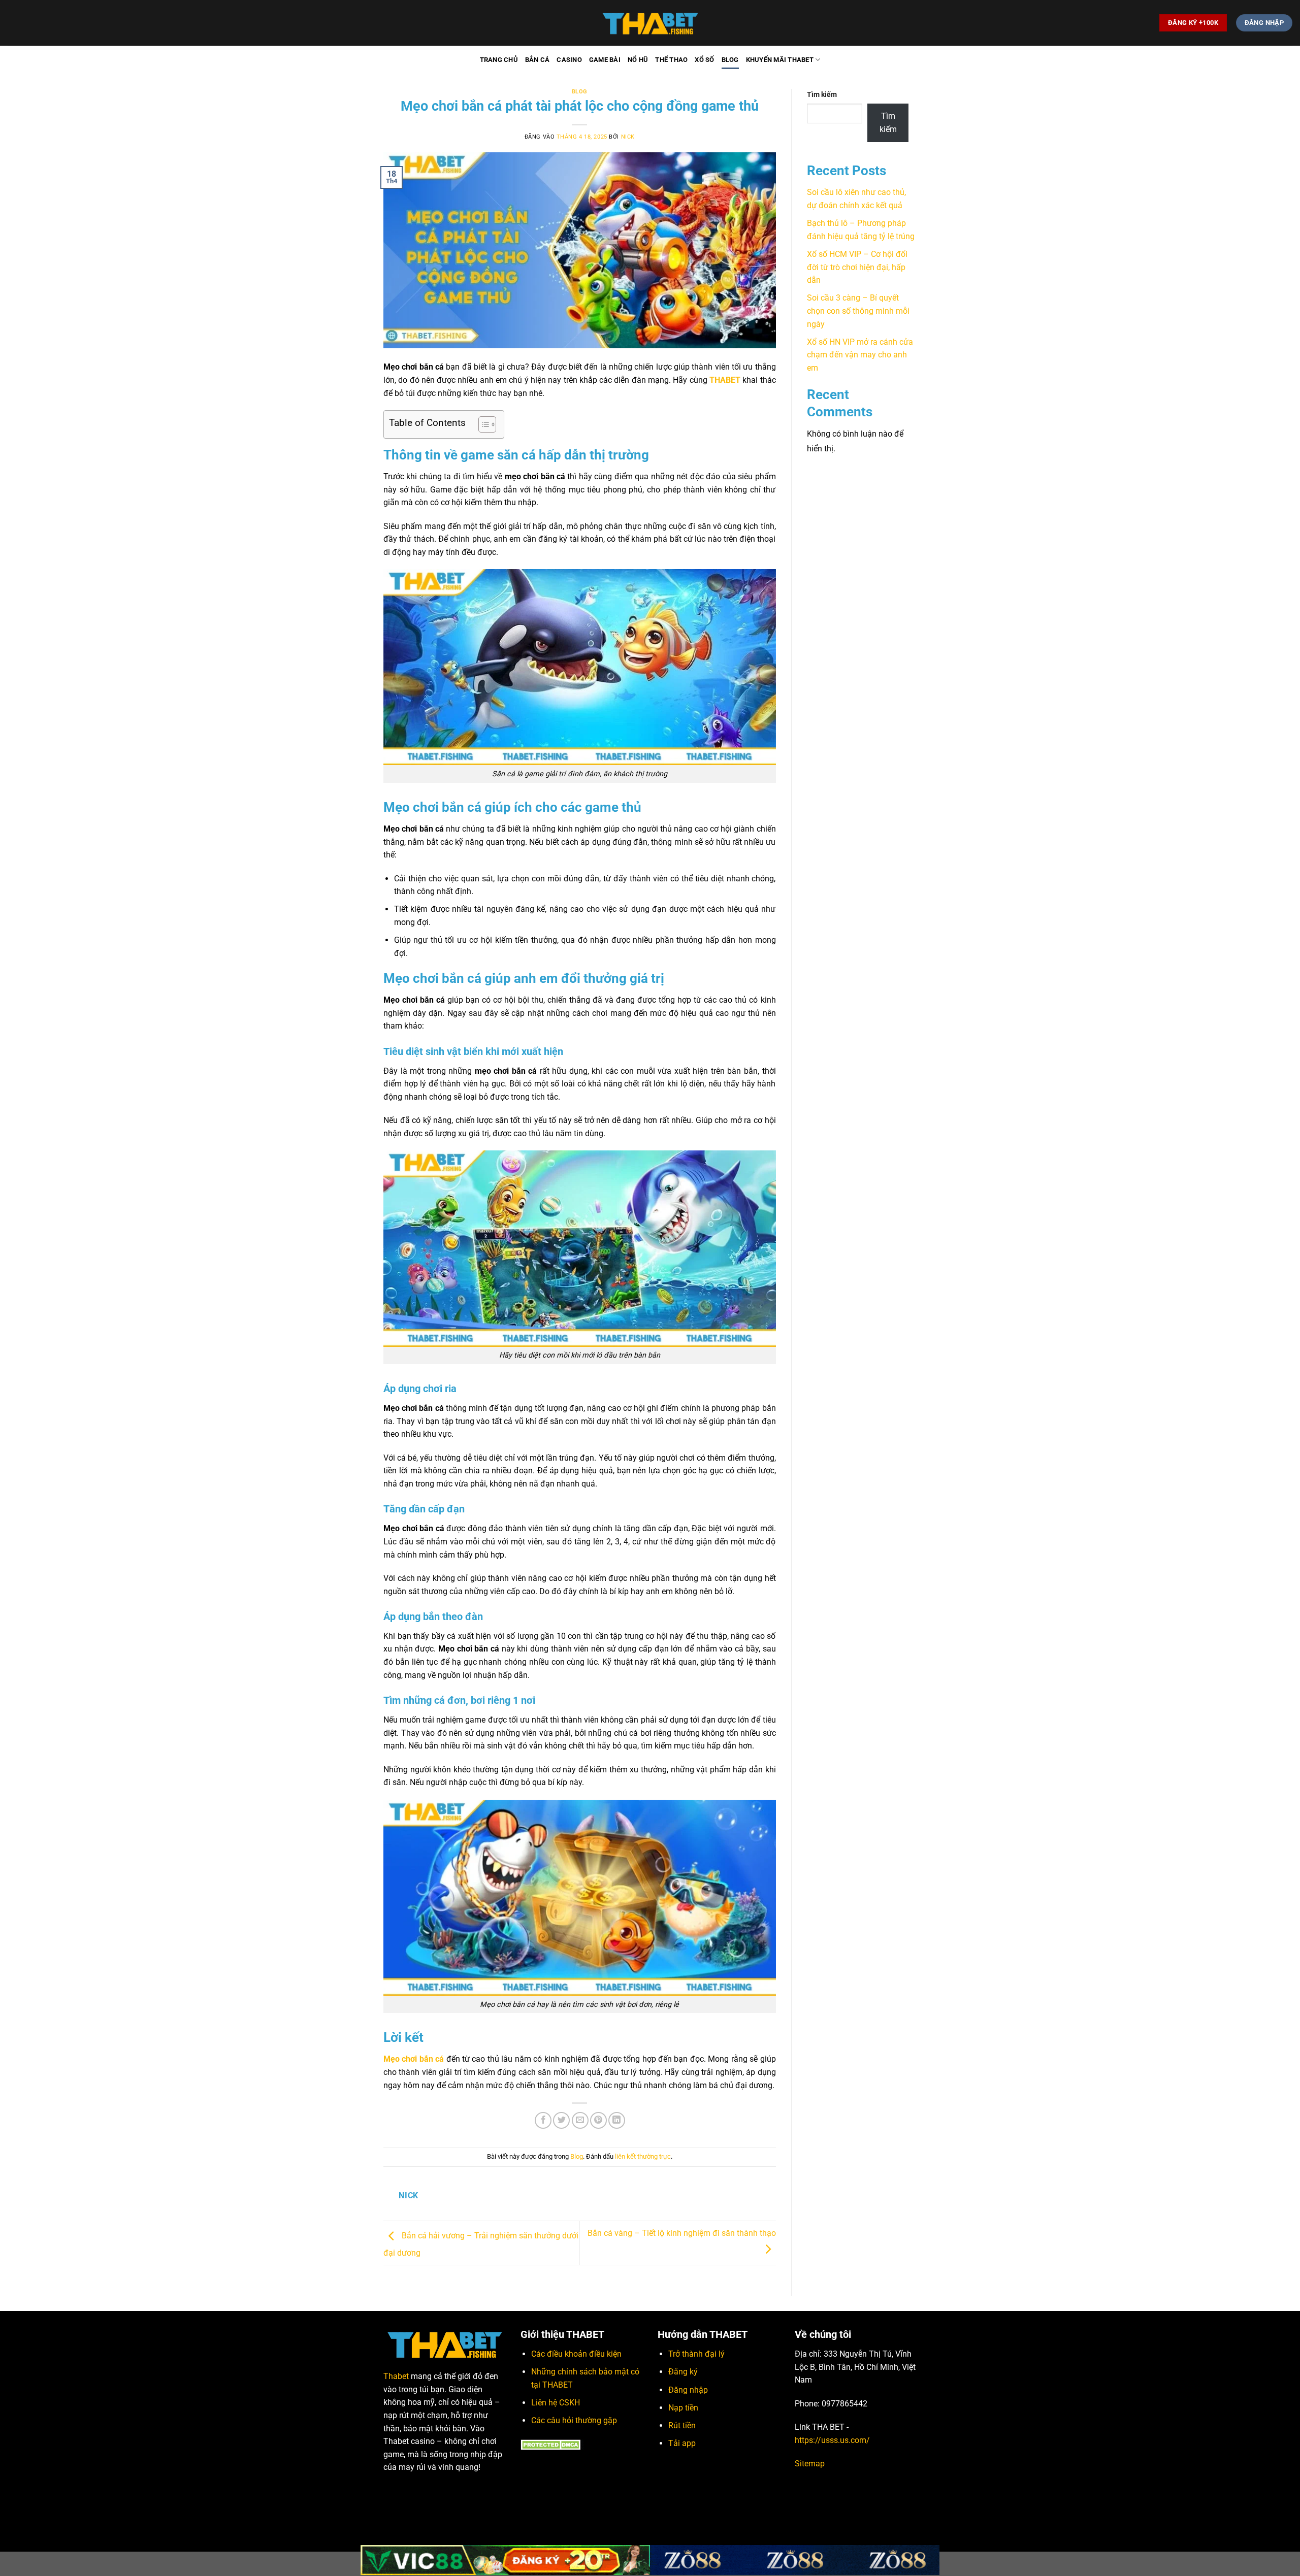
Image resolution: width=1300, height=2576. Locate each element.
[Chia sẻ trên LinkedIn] (617, 2120)
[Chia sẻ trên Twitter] (561, 2120)
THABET (725, 380)
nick (628, 137)
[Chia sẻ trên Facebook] (543, 2120)
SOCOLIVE (416, 2504)
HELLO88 (398, 2492)
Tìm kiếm (822, 95)
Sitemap (810, 2464)
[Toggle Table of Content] (482, 424)
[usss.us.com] (650, 23)
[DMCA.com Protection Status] (552, 2444)
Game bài (605, 60)
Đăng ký (683, 2372)
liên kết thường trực (643, 2156)
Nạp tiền (683, 2408)
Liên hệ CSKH (556, 2403)
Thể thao (671, 60)
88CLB (444, 2492)
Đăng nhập (688, 2390)
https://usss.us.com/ (832, 2440)
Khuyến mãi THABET (780, 60)
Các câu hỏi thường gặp (574, 2420)
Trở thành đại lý (696, 2354)
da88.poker (473, 2492)
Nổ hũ (638, 60)
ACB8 (442, 2504)
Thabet (396, 2376)
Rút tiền (682, 2425)
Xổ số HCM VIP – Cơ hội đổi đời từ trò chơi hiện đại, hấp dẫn (857, 267)
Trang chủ (499, 60)
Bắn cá (538, 60)
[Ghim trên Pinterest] (598, 2120)
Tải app (682, 2443)
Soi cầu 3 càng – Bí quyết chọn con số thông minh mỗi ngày (858, 311)
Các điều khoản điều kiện (576, 2354)
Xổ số (704, 60)
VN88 (423, 2492)
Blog (730, 60)
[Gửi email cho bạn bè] (580, 2120)
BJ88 (391, 2504)
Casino (569, 60)
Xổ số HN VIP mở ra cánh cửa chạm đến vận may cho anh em (860, 355)
